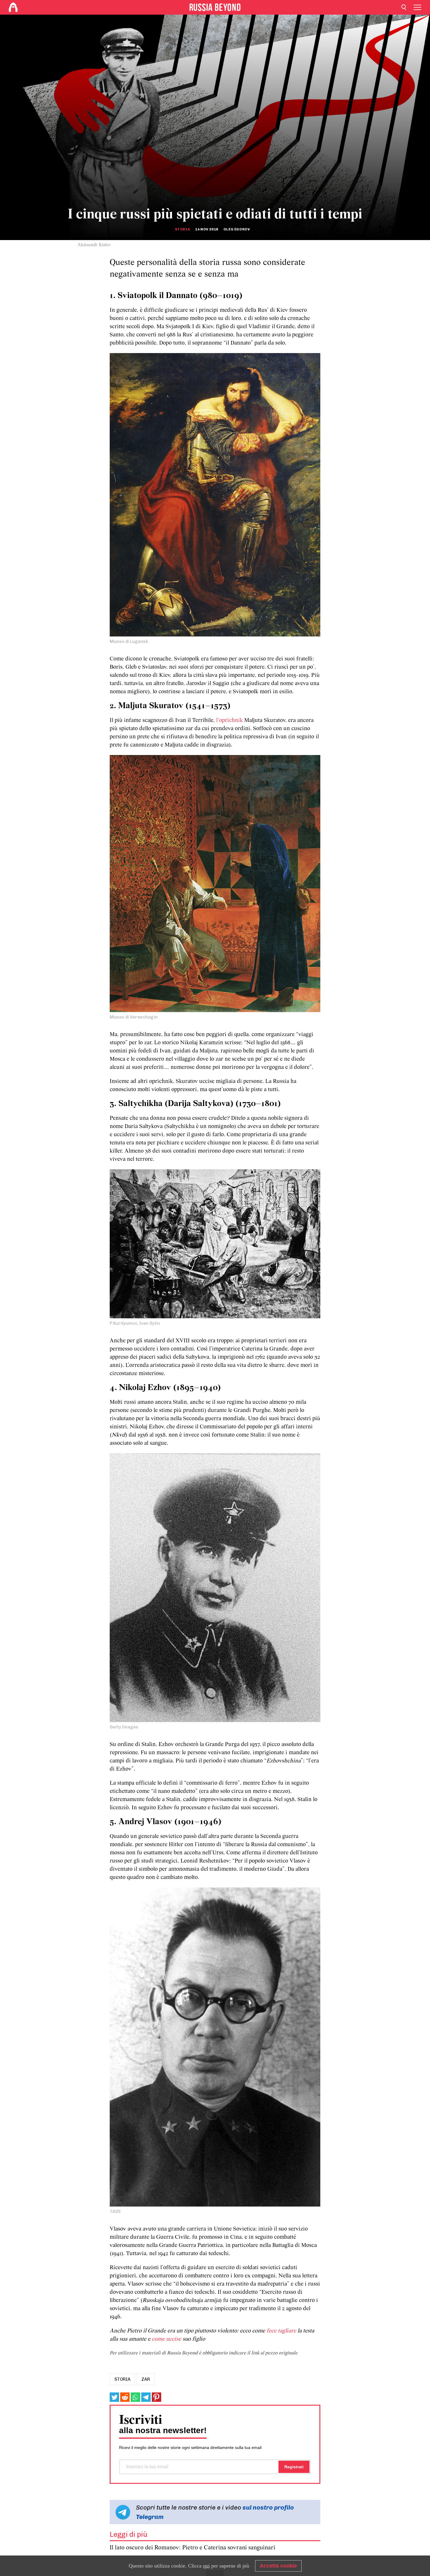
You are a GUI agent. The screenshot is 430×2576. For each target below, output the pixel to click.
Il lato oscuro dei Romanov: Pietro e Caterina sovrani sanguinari (192, 2548)
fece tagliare (281, 2331)
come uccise (166, 2339)
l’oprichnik (229, 720)
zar (146, 2379)
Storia (183, 229)
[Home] (13, 7)
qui (206, 2566)
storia (122, 2379)
